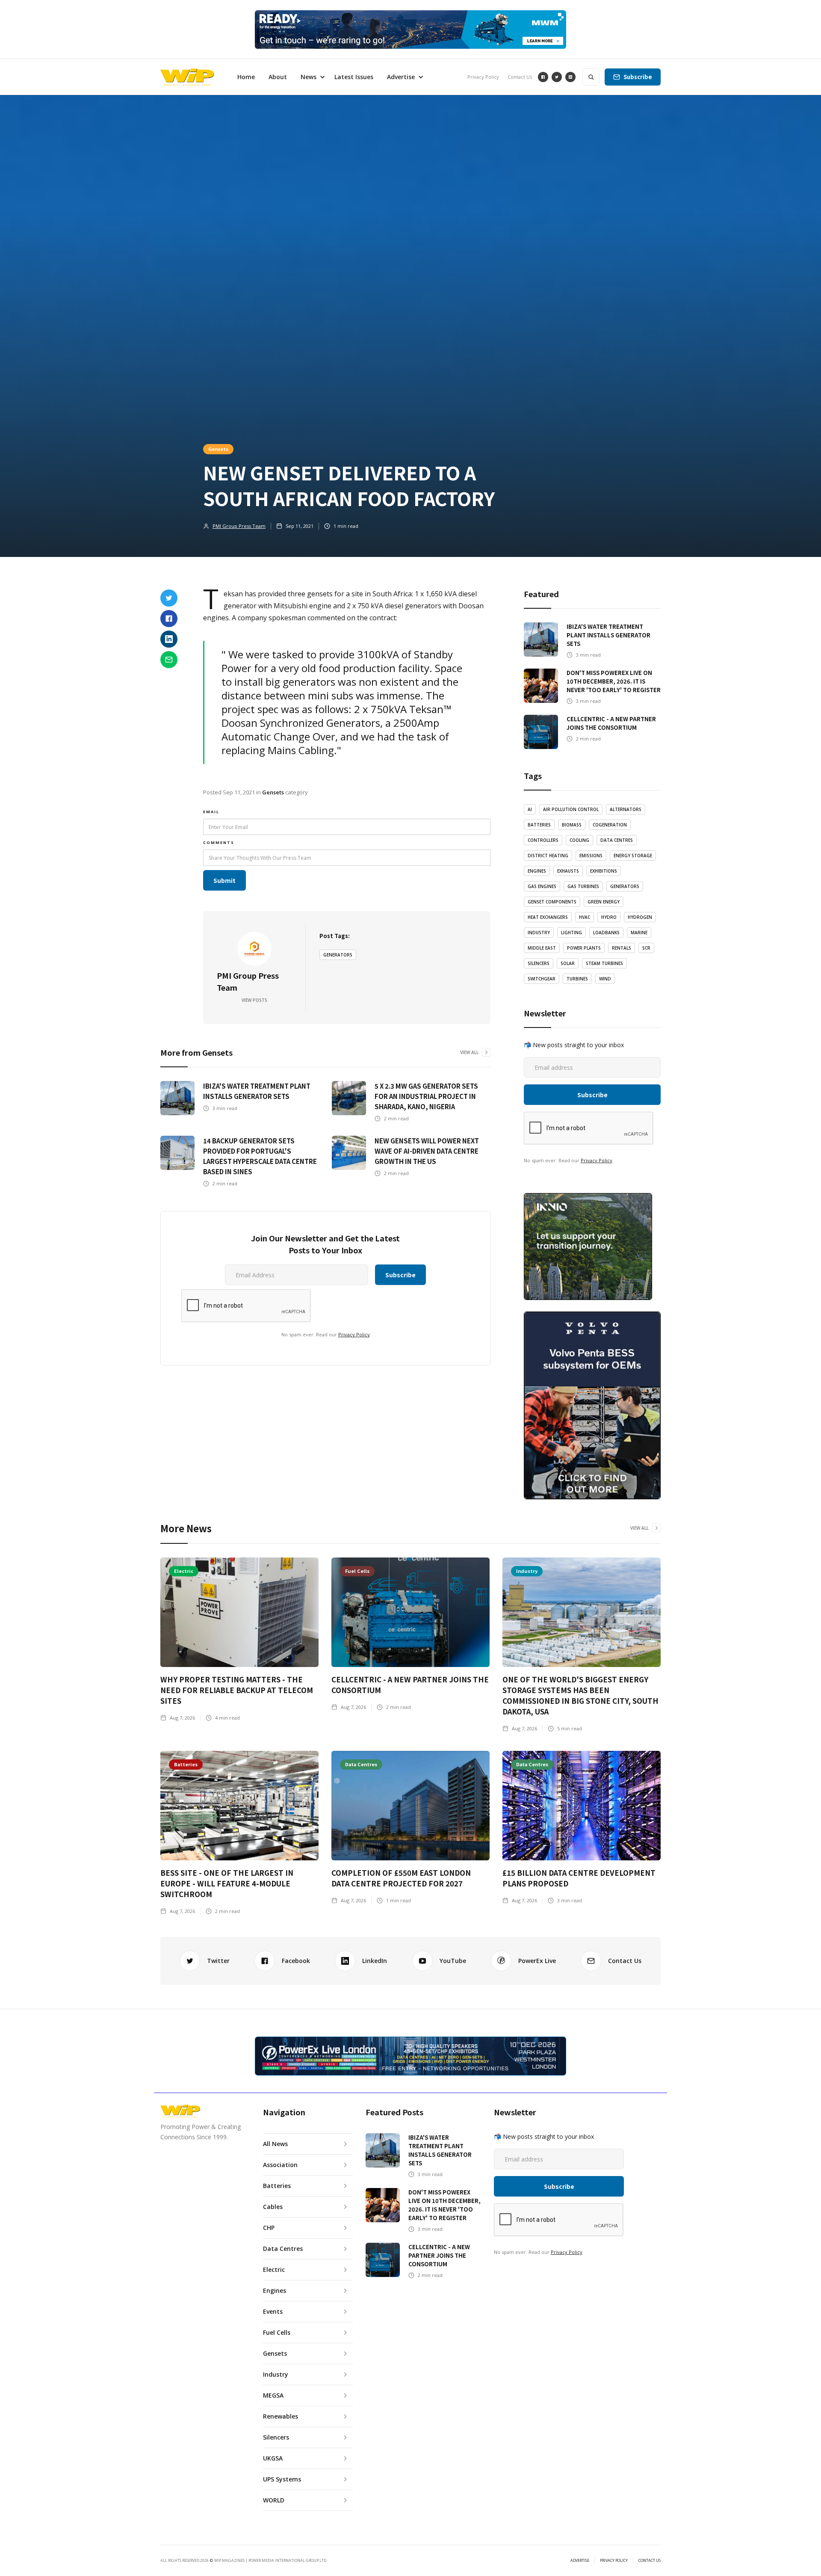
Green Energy (604, 902)
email (211, 812)
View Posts (254, 1000)
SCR (646, 948)
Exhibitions (604, 871)
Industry (539, 933)
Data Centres (617, 840)
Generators (338, 955)
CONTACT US (650, 2561)
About (278, 77)
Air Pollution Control (571, 809)
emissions (591, 856)
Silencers (539, 963)
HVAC (585, 917)
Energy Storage (633, 856)
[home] (187, 77)
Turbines (577, 979)
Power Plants (584, 948)
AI (530, 809)
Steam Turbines (604, 963)
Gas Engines (542, 886)
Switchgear (542, 979)
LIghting (571, 933)
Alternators (626, 809)
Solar (568, 963)
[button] (311, 77)
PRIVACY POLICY (614, 2561)
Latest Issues (354, 77)
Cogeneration (610, 825)
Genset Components (552, 902)
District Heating (548, 856)
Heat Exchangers (548, 917)
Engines (537, 871)
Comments (219, 842)
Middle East (542, 948)
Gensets (218, 449)
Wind (605, 979)
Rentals (622, 948)
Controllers (543, 840)
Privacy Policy (483, 77)
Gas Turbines (583, 886)
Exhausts (568, 871)
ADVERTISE (580, 2561)
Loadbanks (606, 933)
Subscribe (638, 77)
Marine (639, 933)
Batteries (539, 825)
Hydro (609, 917)
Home (246, 77)
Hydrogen (640, 917)
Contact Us (520, 77)
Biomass (572, 825)
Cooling (579, 840)
